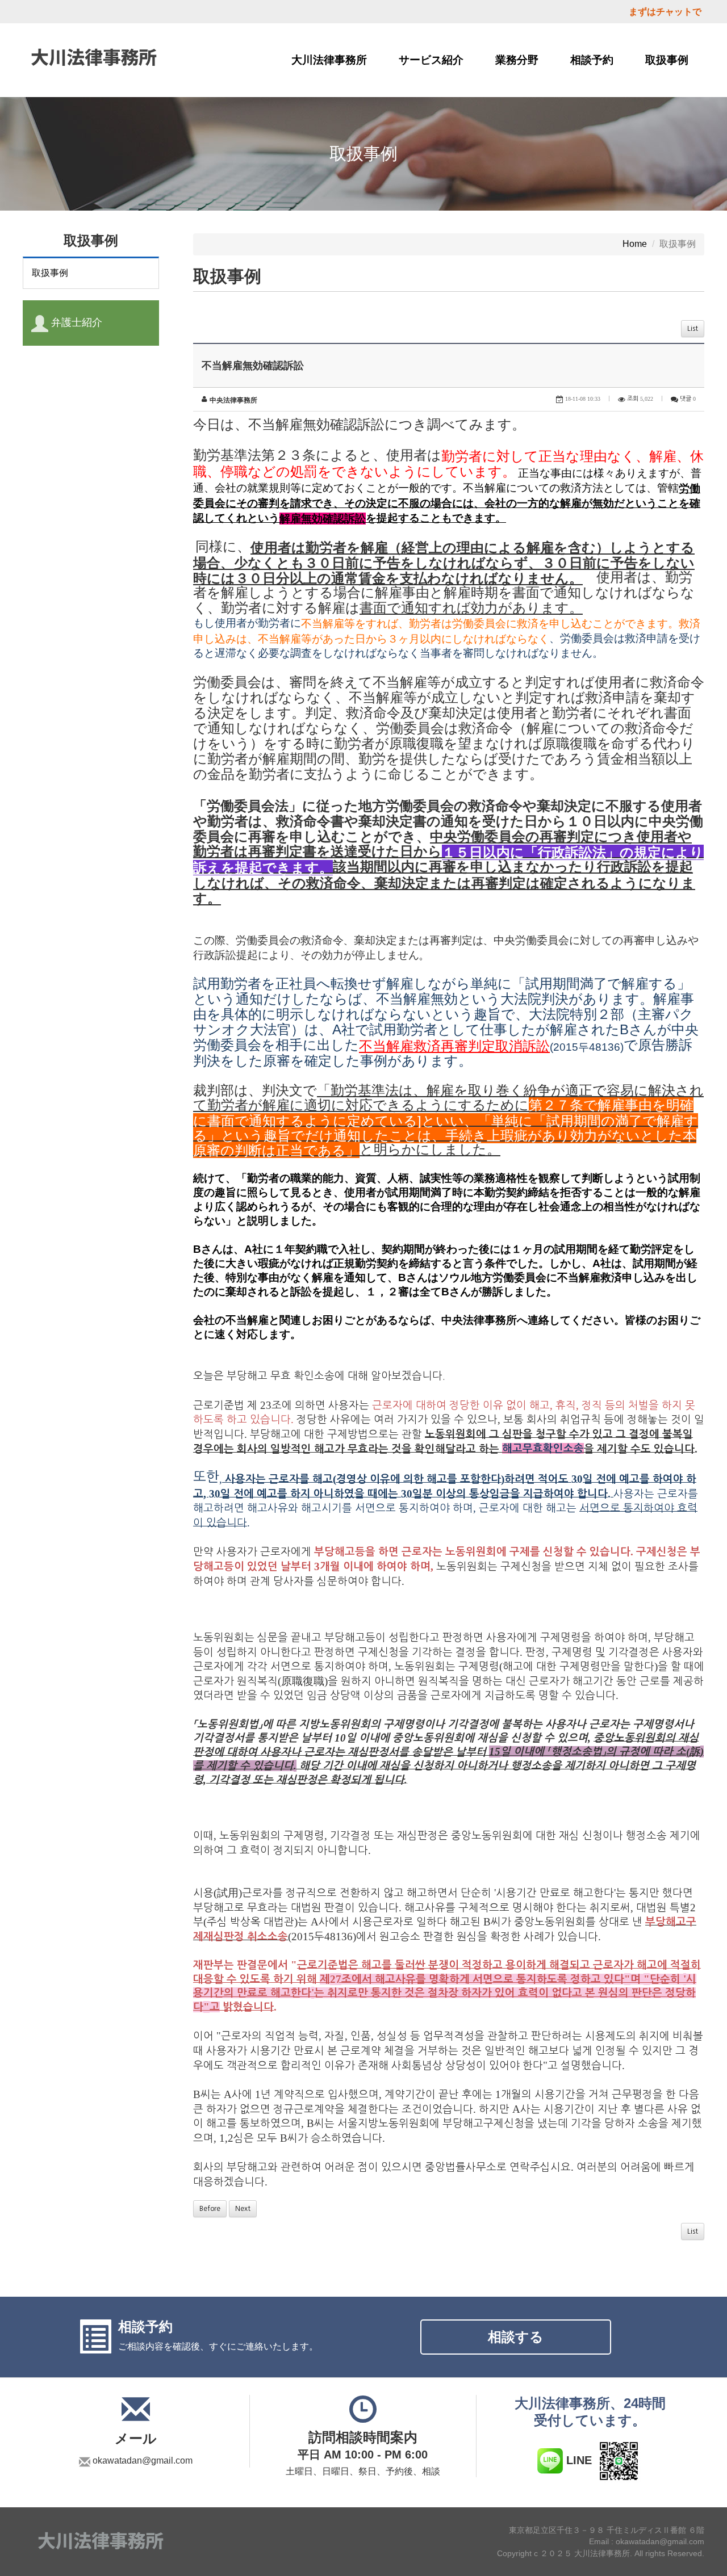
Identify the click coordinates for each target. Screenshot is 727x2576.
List (693, 329)
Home (635, 244)
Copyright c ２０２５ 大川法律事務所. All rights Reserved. (601, 2553)
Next (243, 2209)
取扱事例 (667, 60)
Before (210, 2209)
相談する (516, 2337)
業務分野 (517, 60)
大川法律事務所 (329, 60)
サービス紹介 (431, 60)
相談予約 (592, 60)
